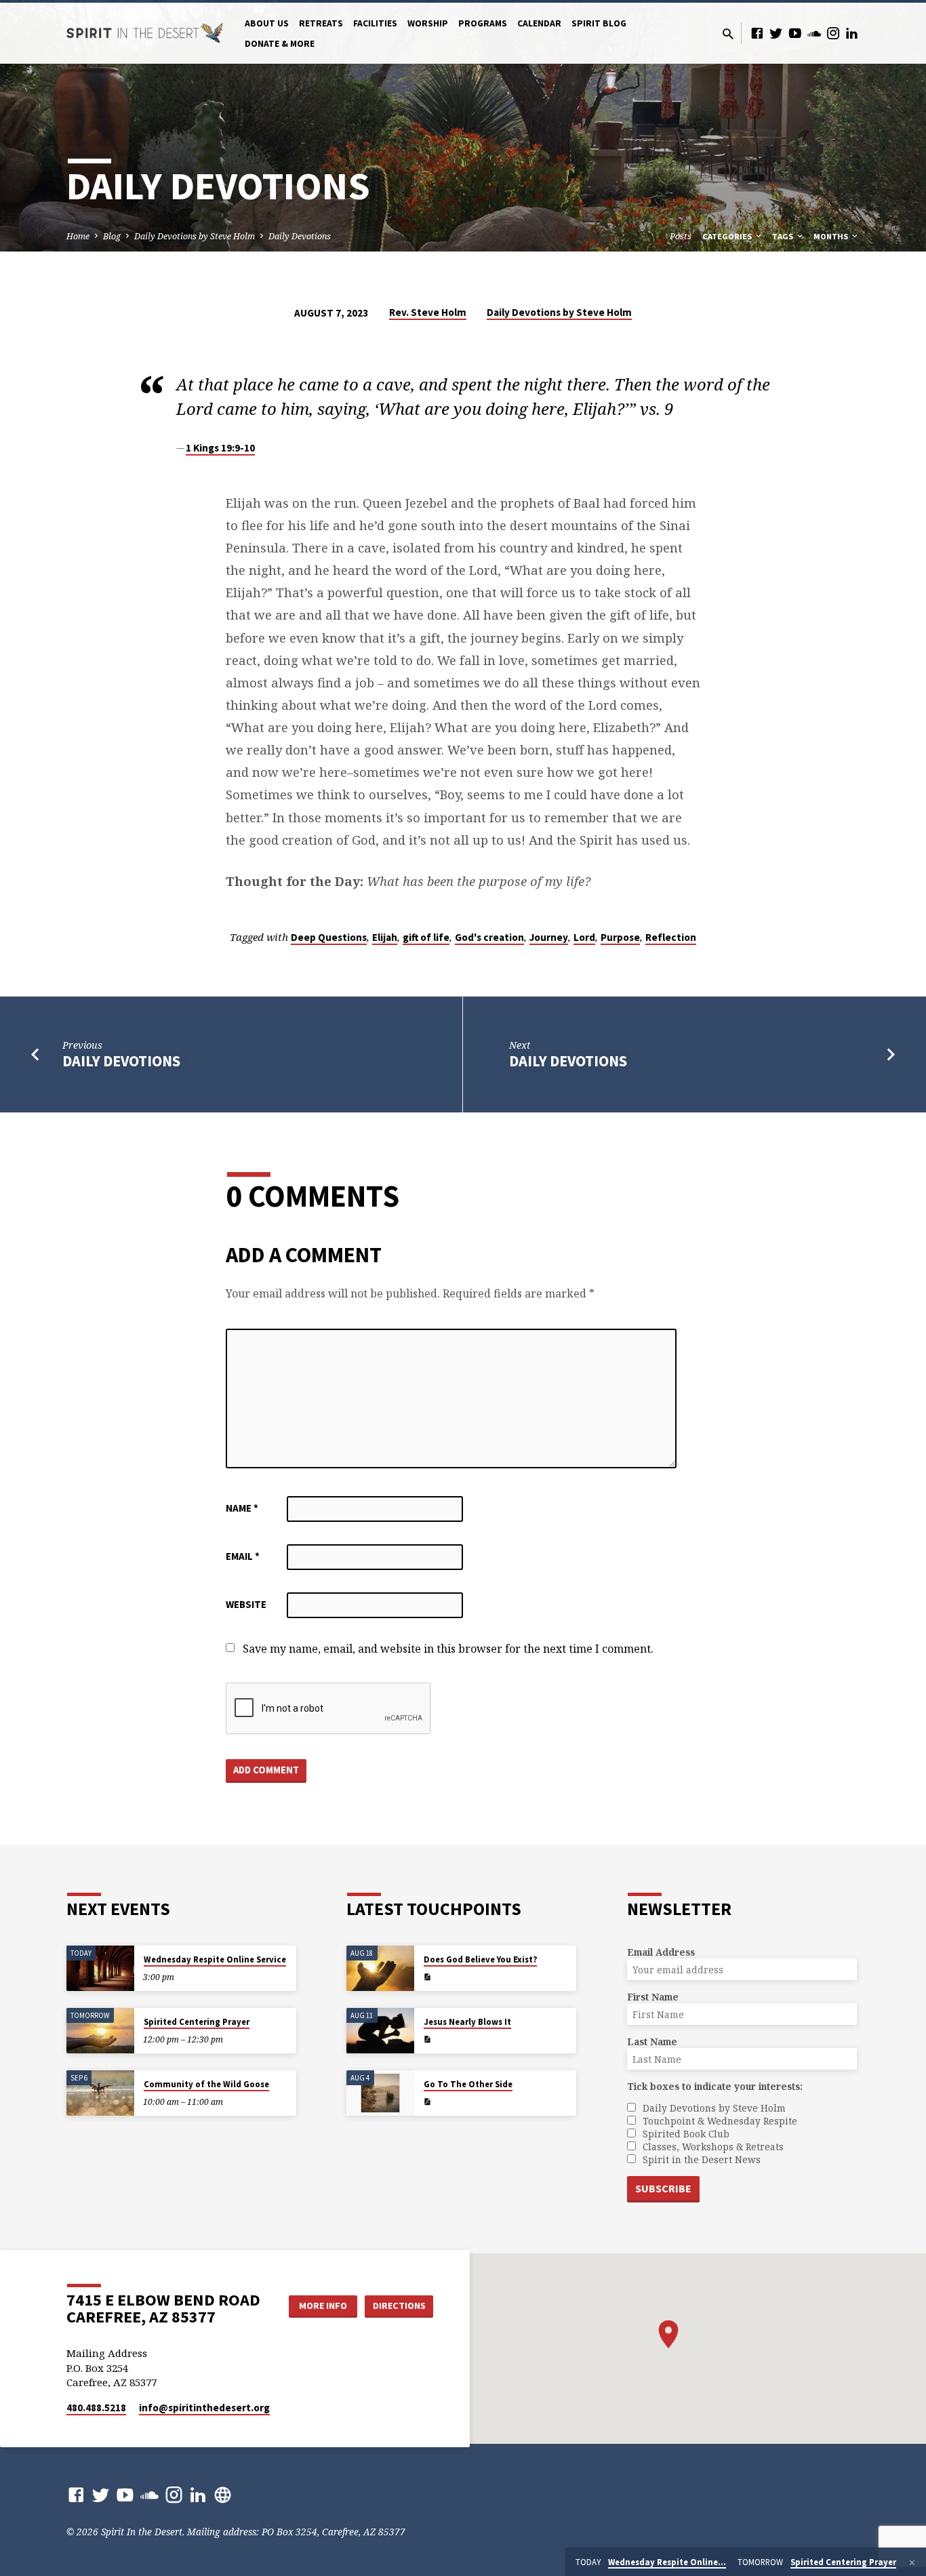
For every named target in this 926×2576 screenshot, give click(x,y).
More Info (323, 2306)
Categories (728, 236)
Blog (112, 236)
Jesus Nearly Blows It (467, 2022)
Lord (584, 937)
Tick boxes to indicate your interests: (715, 2086)
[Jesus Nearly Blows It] (380, 2031)
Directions (399, 2306)
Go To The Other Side (468, 2084)
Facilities (375, 23)
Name (242, 1508)
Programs (483, 23)
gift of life (426, 937)
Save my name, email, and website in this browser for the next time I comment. (448, 1649)
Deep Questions (329, 937)
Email (243, 1556)
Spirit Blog (599, 23)
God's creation (489, 937)
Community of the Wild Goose (206, 2084)
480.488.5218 (96, 2408)
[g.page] (223, 2494)
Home (78, 236)
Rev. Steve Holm (428, 312)
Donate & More (280, 44)
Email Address (661, 1952)
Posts (681, 236)
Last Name (652, 2041)
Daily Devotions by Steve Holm (195, 236)
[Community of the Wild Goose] (100, 2093)
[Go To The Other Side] (380, 2093)
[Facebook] (757, 33)
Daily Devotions (300, 236)
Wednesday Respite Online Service (215, 1959)
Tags (784, 236)
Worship (428, 23)
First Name (653, 1997)
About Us (267, 23)
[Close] (912, 2562)
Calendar (539, 23)
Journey (549, 937)
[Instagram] (833, 33)
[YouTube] (795, 33)
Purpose (620, 937)
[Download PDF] (427, 1977)
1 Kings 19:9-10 (220, 448)
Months (832, 236)
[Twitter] (776, 33)
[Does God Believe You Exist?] (380, 1968)
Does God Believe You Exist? (480, 1959)
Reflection (671, 937)
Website (246, 1604)
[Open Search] (728, 34)
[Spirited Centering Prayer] (100, 2031)
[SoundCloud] (814, 33)
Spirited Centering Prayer (197, 2022)
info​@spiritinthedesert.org (204, 2408)
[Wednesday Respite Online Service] (100, 1968)
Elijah (385, 937)
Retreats (321, 23)
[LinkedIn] (852, 33)
